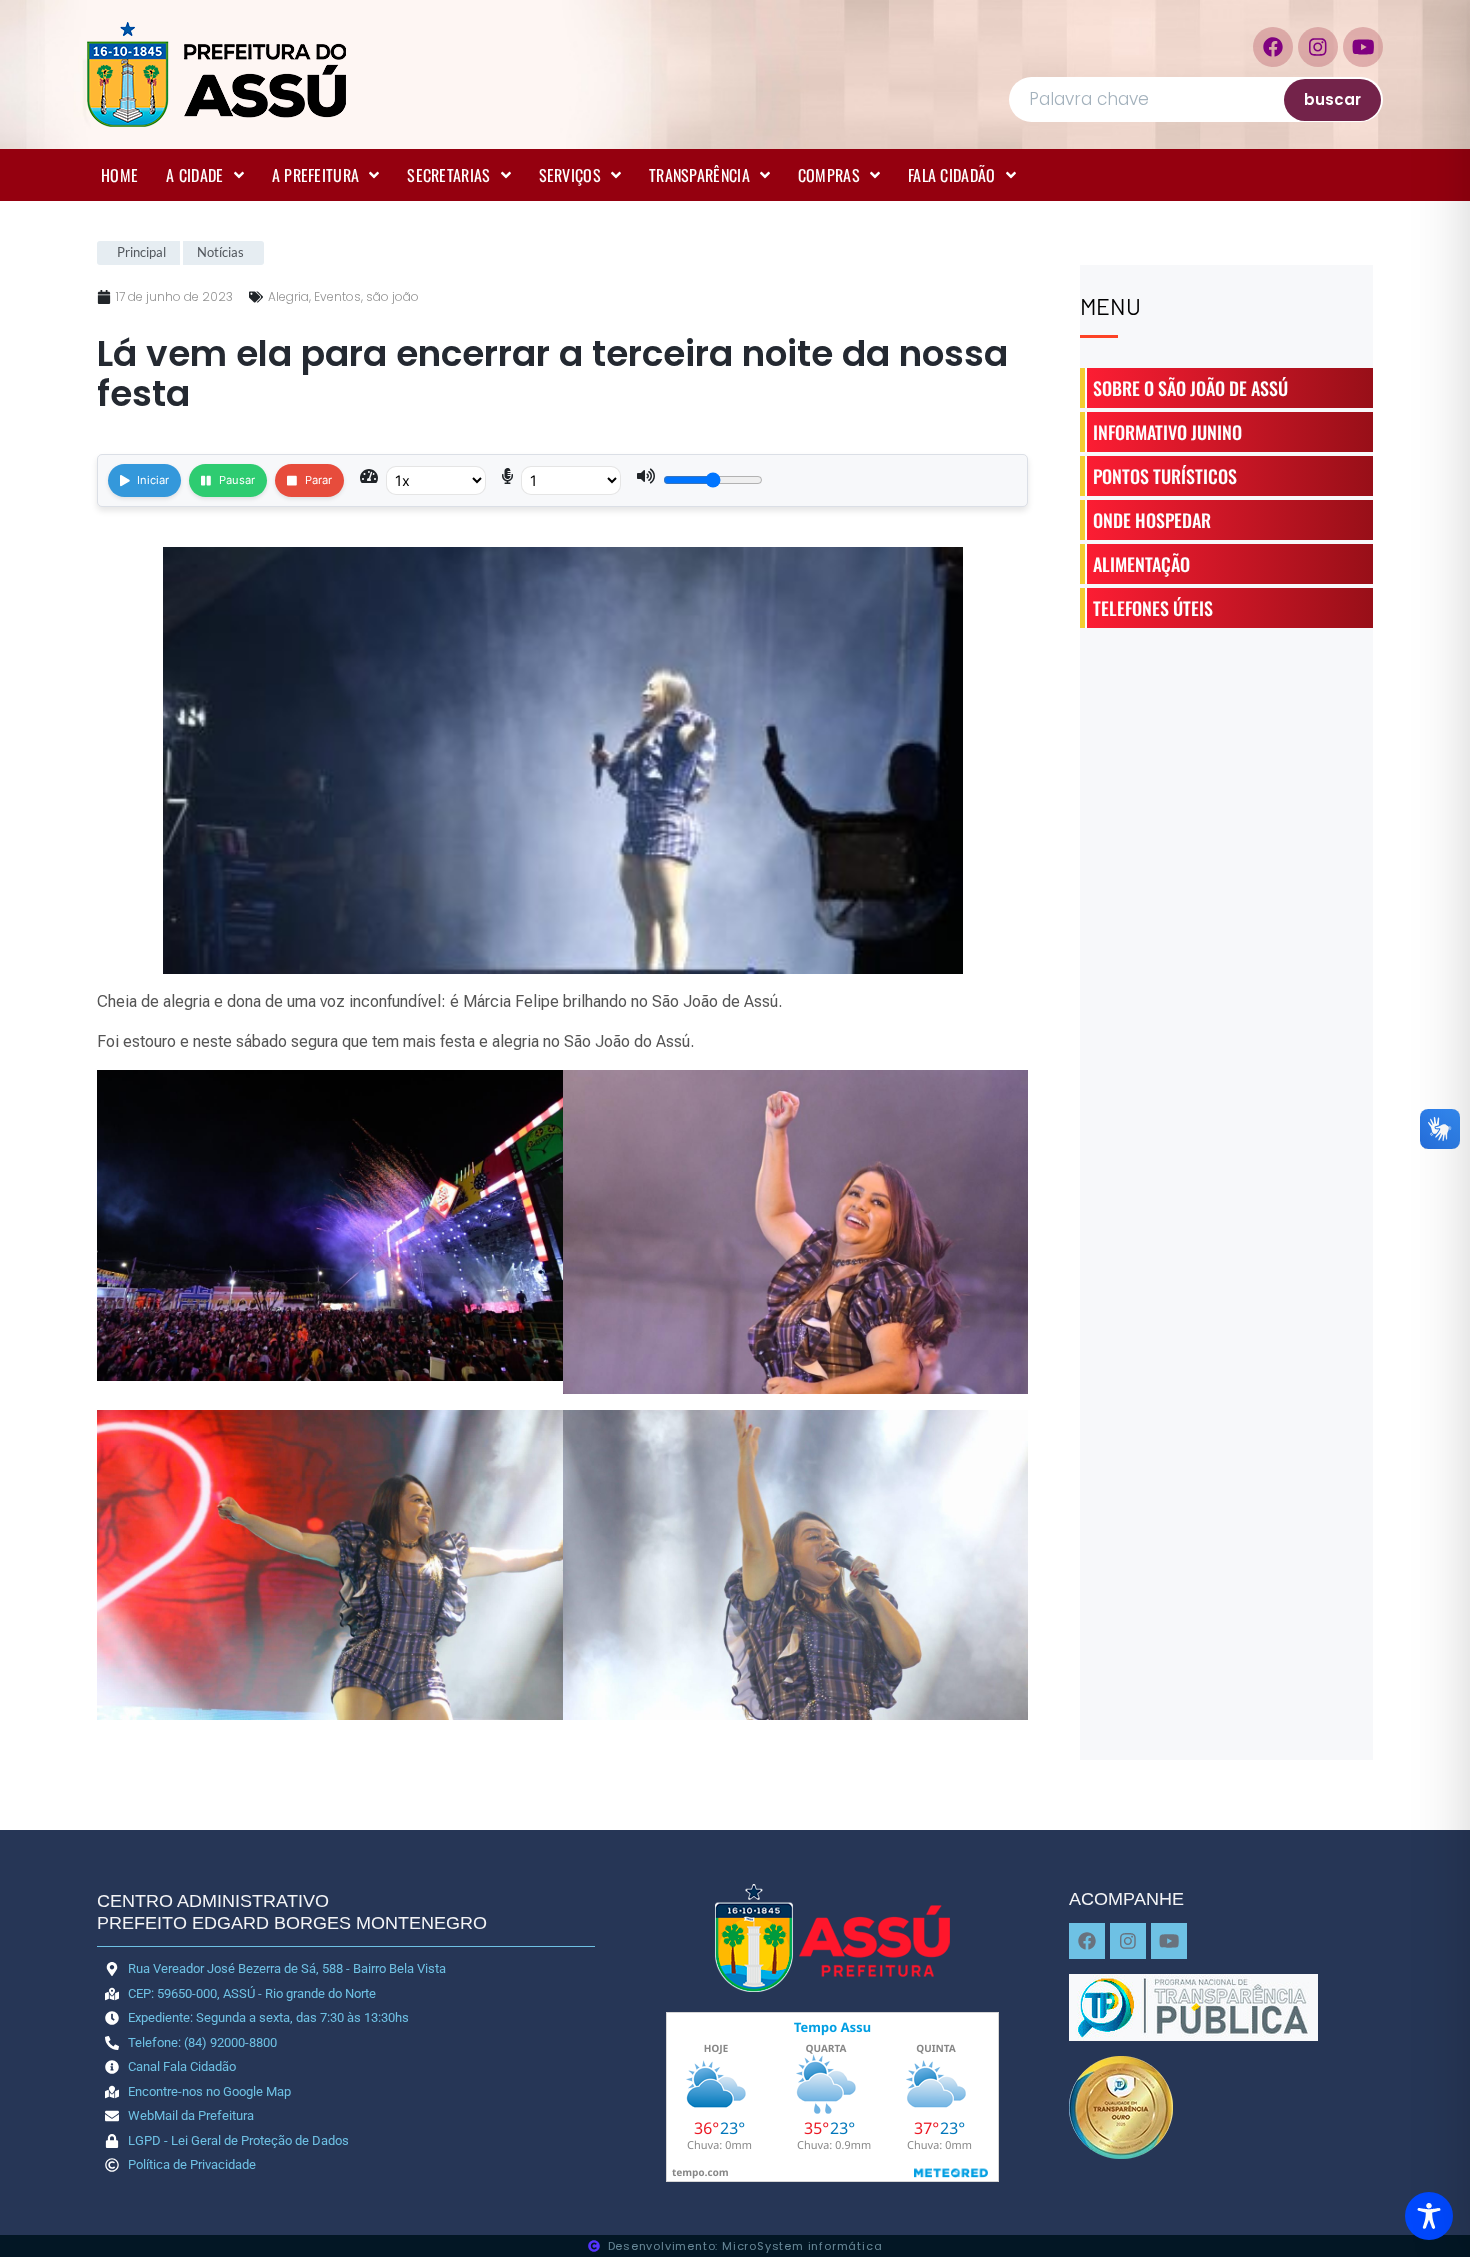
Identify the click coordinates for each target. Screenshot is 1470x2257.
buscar (1332, 99)
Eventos (337, 296)
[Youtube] (1363, 47)
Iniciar (153, 480)
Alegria (288, 296)
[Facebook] (1273, 47)
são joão (392, 296)
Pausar (237, 480)
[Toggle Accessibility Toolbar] (1429, 2216)
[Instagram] (1318, 47)
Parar (318, 480)
